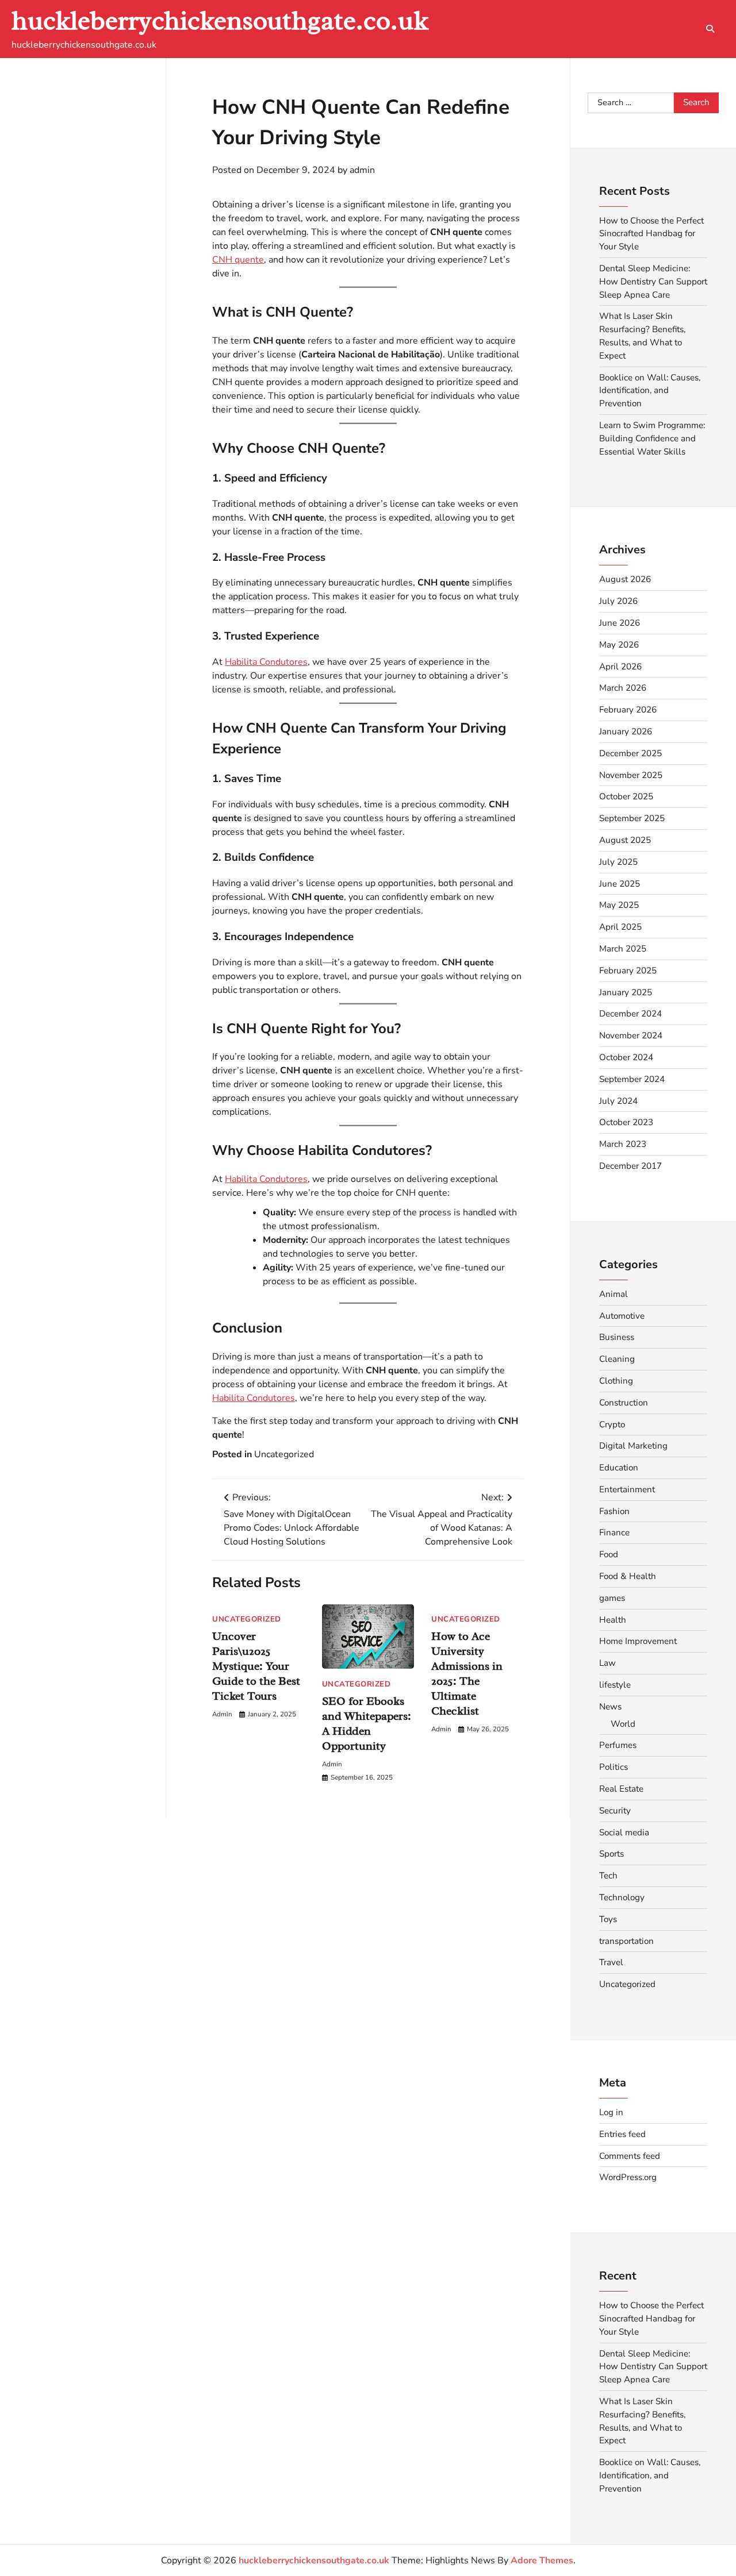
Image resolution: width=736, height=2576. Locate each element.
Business (617, 1337)
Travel (611, 1962)
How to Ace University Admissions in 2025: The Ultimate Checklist (467, 1674)
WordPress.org (628, 2177)
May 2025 (619, 905)
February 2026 (628, 710)
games (612, 1598)
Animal (614, 1294)
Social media (624, 1832)
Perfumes (618, 1745)
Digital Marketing (633, 1446)
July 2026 (618, 601)
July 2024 (618, 1101)
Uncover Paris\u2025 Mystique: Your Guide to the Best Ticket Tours (256, 1666)
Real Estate (621, 1789)
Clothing (616, 1381)
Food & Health (628, 1576)
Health (613, 1620)
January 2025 (626, 992)
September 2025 (632, 818)
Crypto (612, 1424)
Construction (624, 1403)
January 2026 (626, 731)
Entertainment (627, 1489)
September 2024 (632, 1079)
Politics (614, 1767)
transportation (626, 1941)
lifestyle (615, 1685)
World (623, 1724)
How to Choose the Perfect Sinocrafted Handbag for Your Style (651, 234)
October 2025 (626, 796)
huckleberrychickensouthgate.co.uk (220, 20)
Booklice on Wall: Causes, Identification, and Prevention (650, 391)
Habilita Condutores (266, 661)
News (610, 1707)
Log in (611, 2112)
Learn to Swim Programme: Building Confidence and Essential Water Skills (652, 438)
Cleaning (617, 1359)
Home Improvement (638, 1641)
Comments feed (630, 2156)
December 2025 (630, 753)
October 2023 (626, 1122)
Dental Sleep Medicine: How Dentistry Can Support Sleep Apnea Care (653, 282)
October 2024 (626, 1057)
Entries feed (622, 2134)
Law (607, 1663)
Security (615, 1811)
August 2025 (625, 840)
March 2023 (623, 1144)
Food (609, 1554)
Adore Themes (542, 2560)
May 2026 (619, 645)
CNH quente (238, 260)
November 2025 (631, 775)
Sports (612, 1854)
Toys (608, 1919)
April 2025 (620, 927)
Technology (622, 1897)
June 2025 (620, 884)
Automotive (622, 1316)
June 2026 (620, 623)
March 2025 (623, 949)
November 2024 (631, 1035)
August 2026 (625, 579)
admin (362, 170)
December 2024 (630, 1014)
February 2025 (628, 971)
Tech (608, 1876)
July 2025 (618, 862)
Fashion (614, 1511)
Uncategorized (284, 1454)
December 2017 (630, 1166)
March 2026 (623, 688)
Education (619, 1468)
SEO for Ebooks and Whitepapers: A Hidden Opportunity (367, 1723)
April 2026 (620, 667)
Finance (614, 1532)
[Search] (710, 29)
